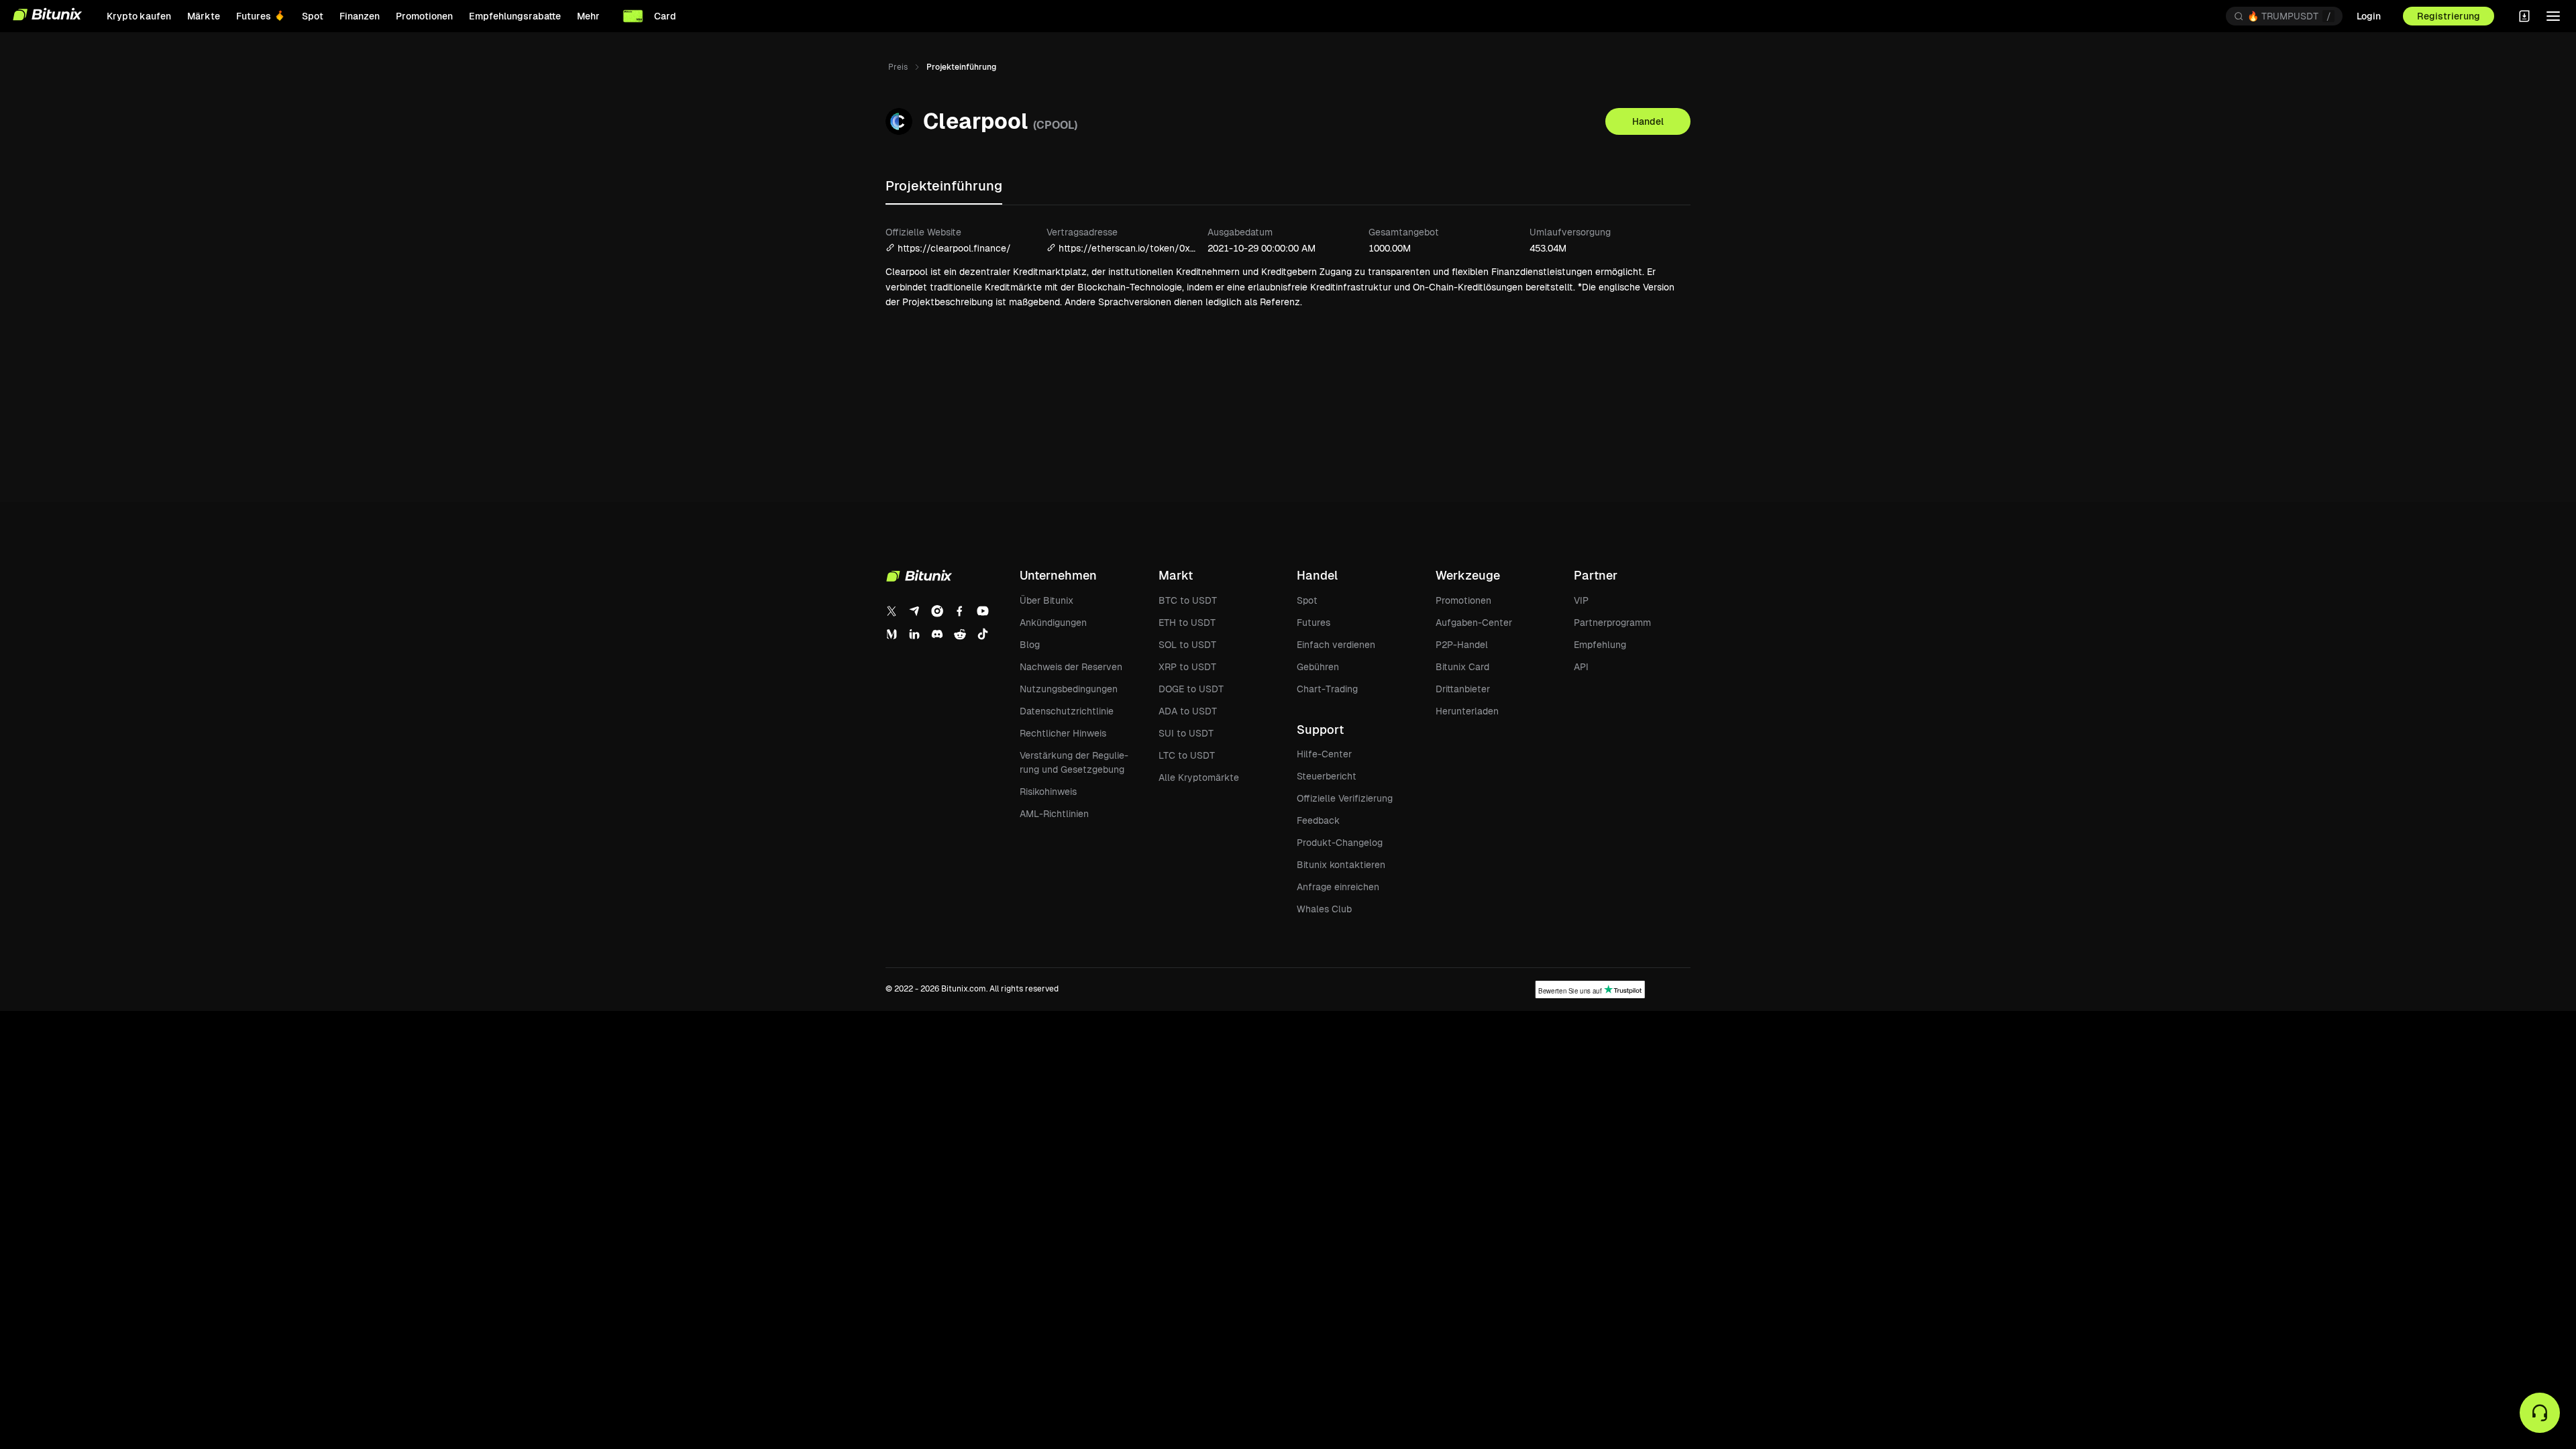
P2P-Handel (1462, 645)
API (1581, 667)
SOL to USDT (1187, 645)
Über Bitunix (1046, 600)
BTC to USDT (1188, 600)
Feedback (1318, 820)
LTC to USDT (1187, 755)
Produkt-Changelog (1340, 843)
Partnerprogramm (1612, 623)
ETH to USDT (1187, 623)
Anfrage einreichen (1338, 887)
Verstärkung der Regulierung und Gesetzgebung (1074, 762)
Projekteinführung (944, 186)
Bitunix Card (1462, 667)
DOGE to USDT (1191, 689)
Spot (1307, 600)
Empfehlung (1600, 645)
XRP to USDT (1187, 667)
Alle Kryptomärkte (1199, 777)
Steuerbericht (1327, 776)
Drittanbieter (1463, 689)
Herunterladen (1467, 711)
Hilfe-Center (1324, 754)
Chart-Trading (1327, 689)
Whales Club (1324, 909)
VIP (1581, 600)
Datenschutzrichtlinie (1067, 711)
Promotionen (1463, 600)
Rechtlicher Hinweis (1063, 733)
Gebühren (1318, 667)
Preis (898, 67)
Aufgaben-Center (1474, 623)
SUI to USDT (1186, 733)
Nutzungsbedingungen (1069, 689)
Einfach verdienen (1336, 645)
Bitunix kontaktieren (1341, 865)
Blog (1030, 645)
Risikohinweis (1048, 792)
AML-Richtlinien (1054, 814)
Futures (1313, 623)
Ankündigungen (1053, 623)
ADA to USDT (1188, 711)
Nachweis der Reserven (1071, 667)
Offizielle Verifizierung (1345, 798)
